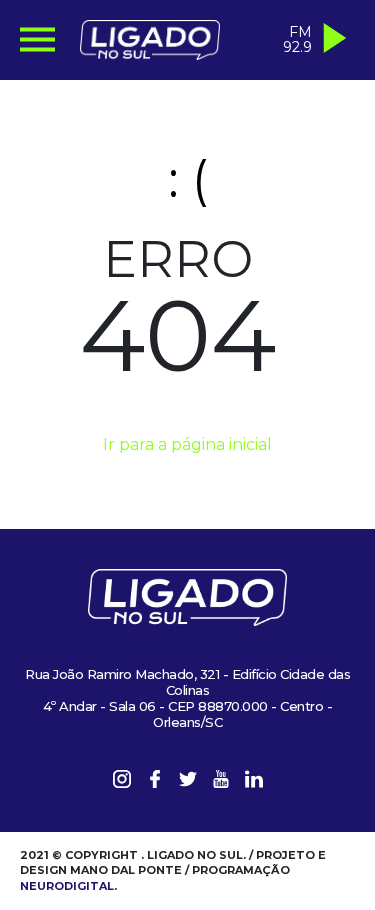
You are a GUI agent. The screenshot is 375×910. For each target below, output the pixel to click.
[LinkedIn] (254, 782)
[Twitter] (188, 782)
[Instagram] (122, 782)
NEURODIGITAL (67, 886)
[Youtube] (221, 782)
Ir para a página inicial (187, 444)
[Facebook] (155, 782)
